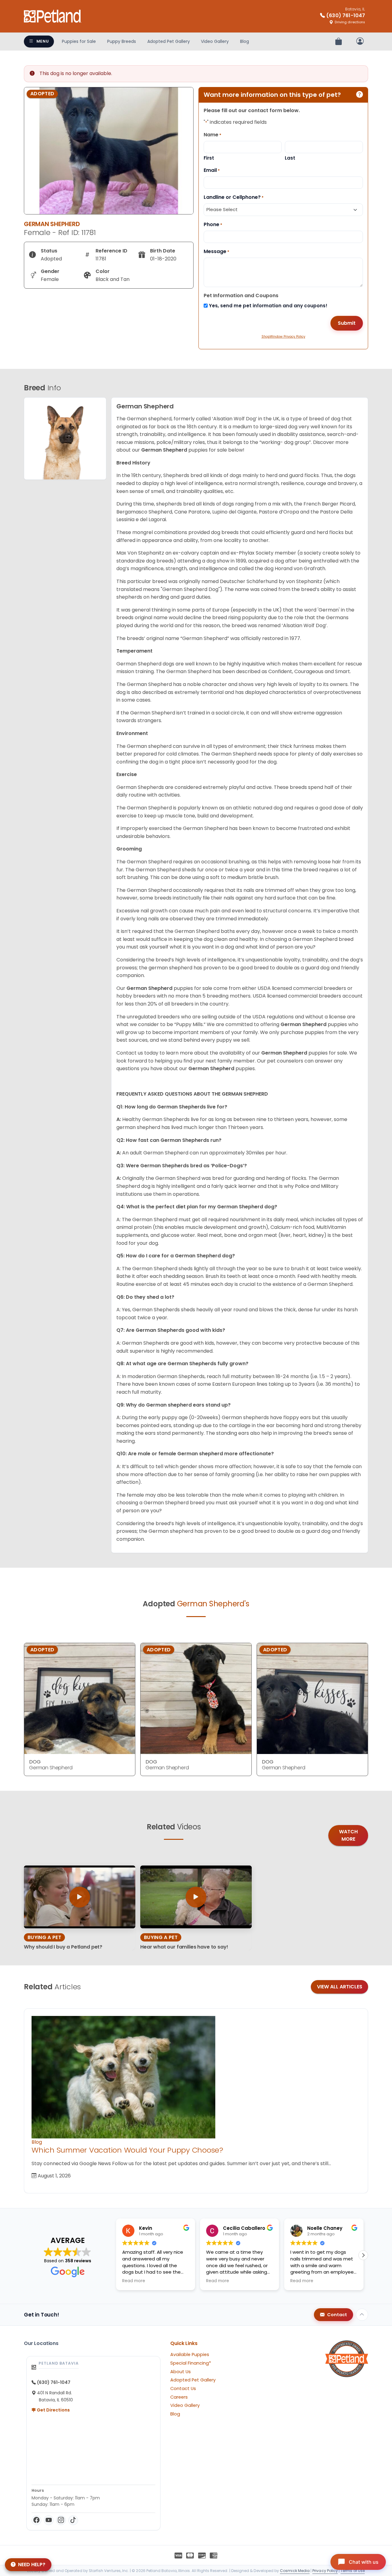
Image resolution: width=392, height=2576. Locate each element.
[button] (363, 2255)
